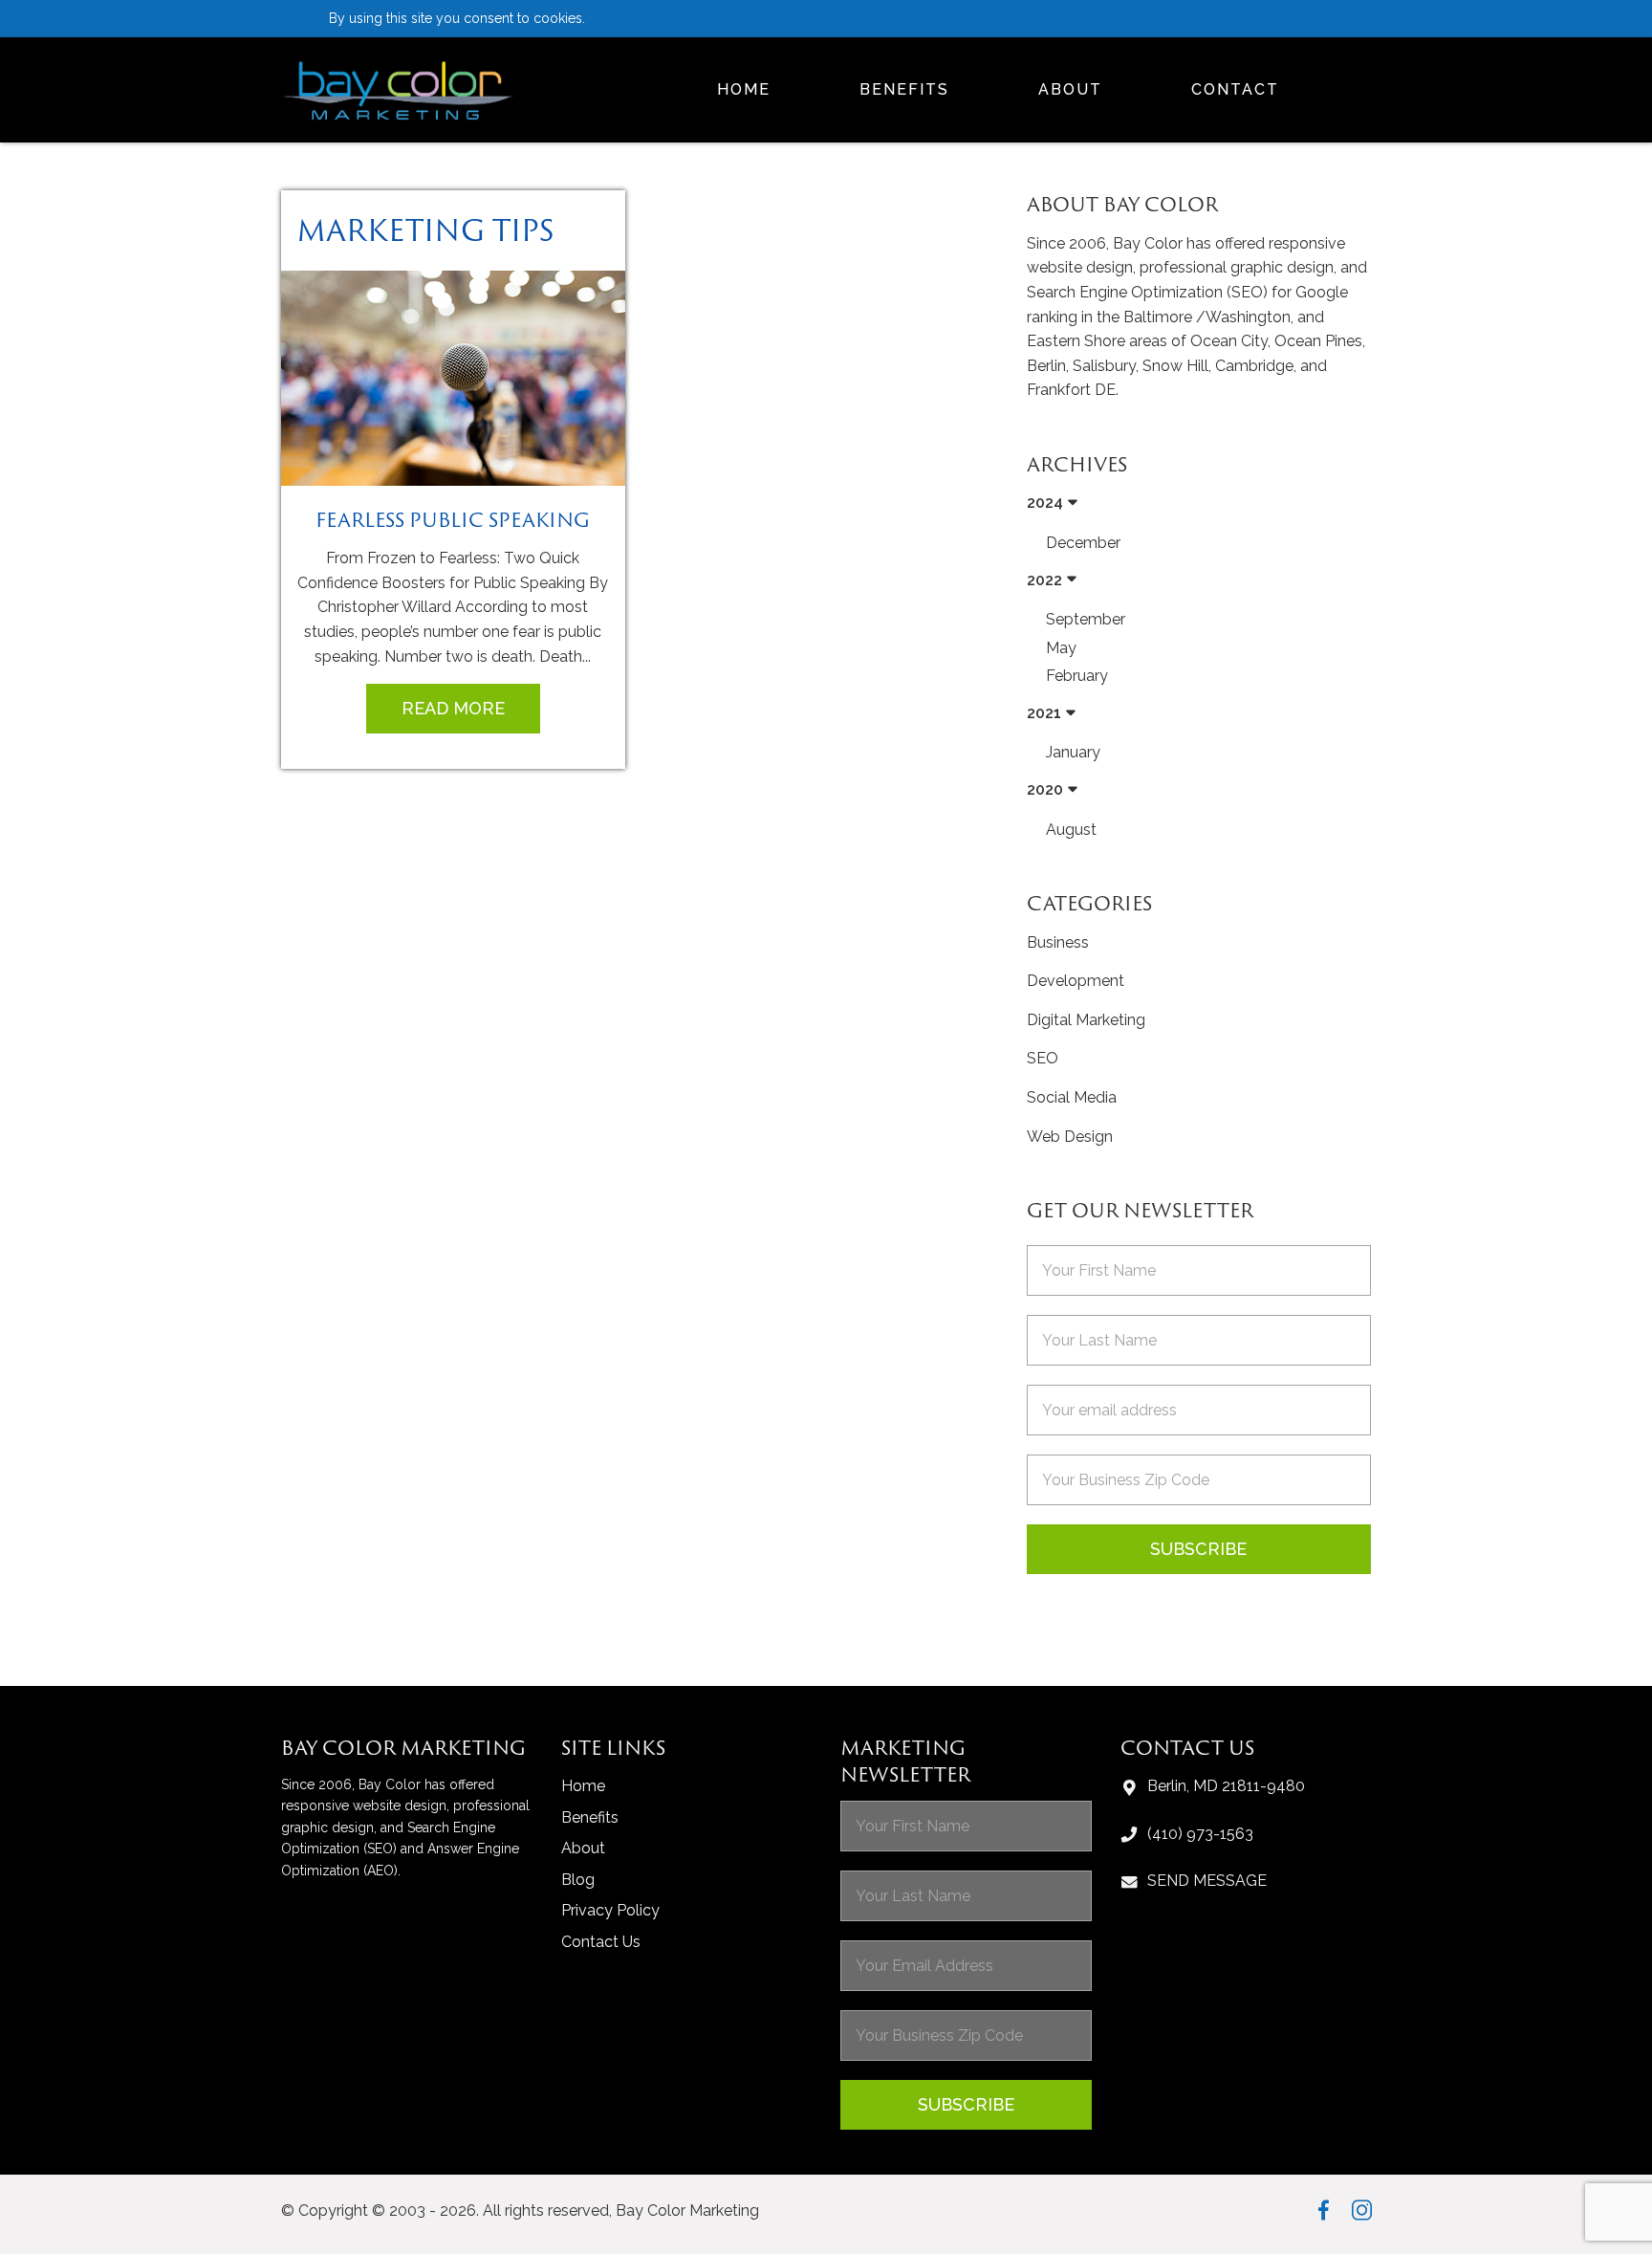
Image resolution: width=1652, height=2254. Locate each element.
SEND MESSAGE (1207, 1881)
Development (1076, 981)
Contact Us (601, 1942)
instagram (1362, 2210)
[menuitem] (744, 90)
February (1077, 676)
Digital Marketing (1086, 1020)
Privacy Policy (610, 1910)
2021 (1044, 713)
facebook (1324, 2210)
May (1061, 648)
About (1070, 89)
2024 (1045, 503)
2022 (1044, 580)
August (1071, 830)
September (1086, 619)
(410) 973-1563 (1200, 1834)
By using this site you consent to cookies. (457, 18)
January (1073, 752)
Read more (453, 708)
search (1364, 90)
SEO (1043, 1058)
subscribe (966, 2104)
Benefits (904, 89)
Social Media (1072, 1097)
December (1083, 543)
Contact (1235, 89)
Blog (578, 1880)
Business (1058, 942)
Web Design (1070, 1137)
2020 (1045, 789)
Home (744, 89)
